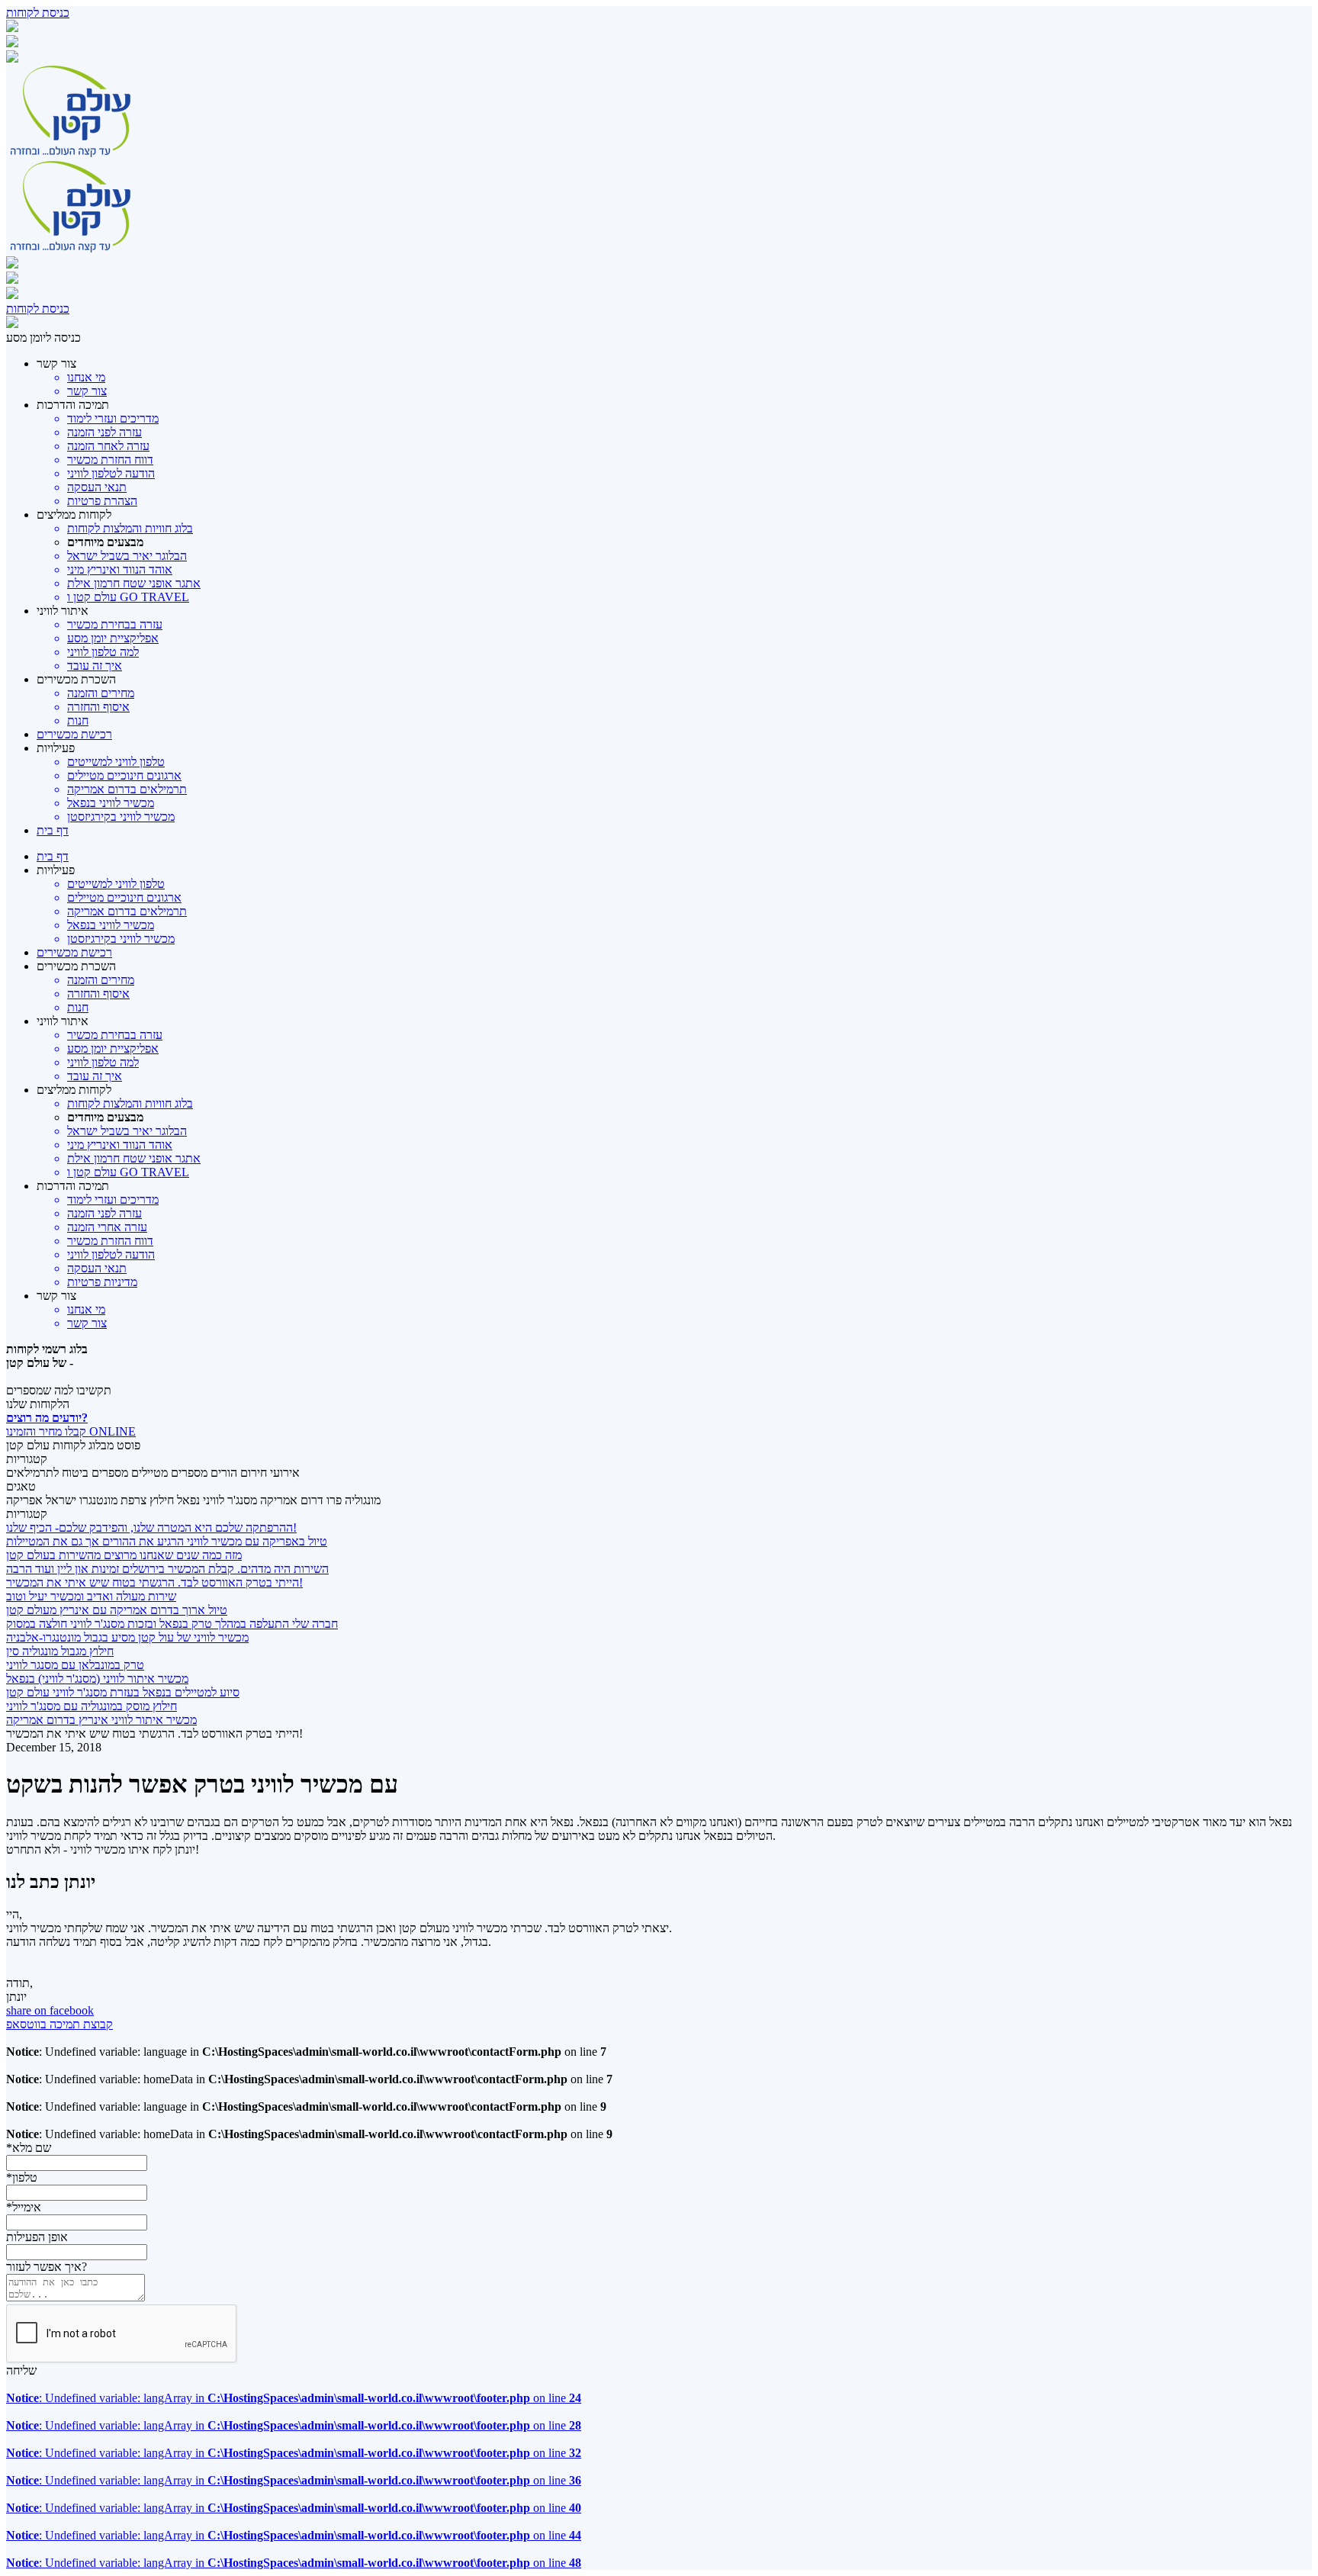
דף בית (53, 830)
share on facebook (50, 2010)
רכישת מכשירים (74, 734)
